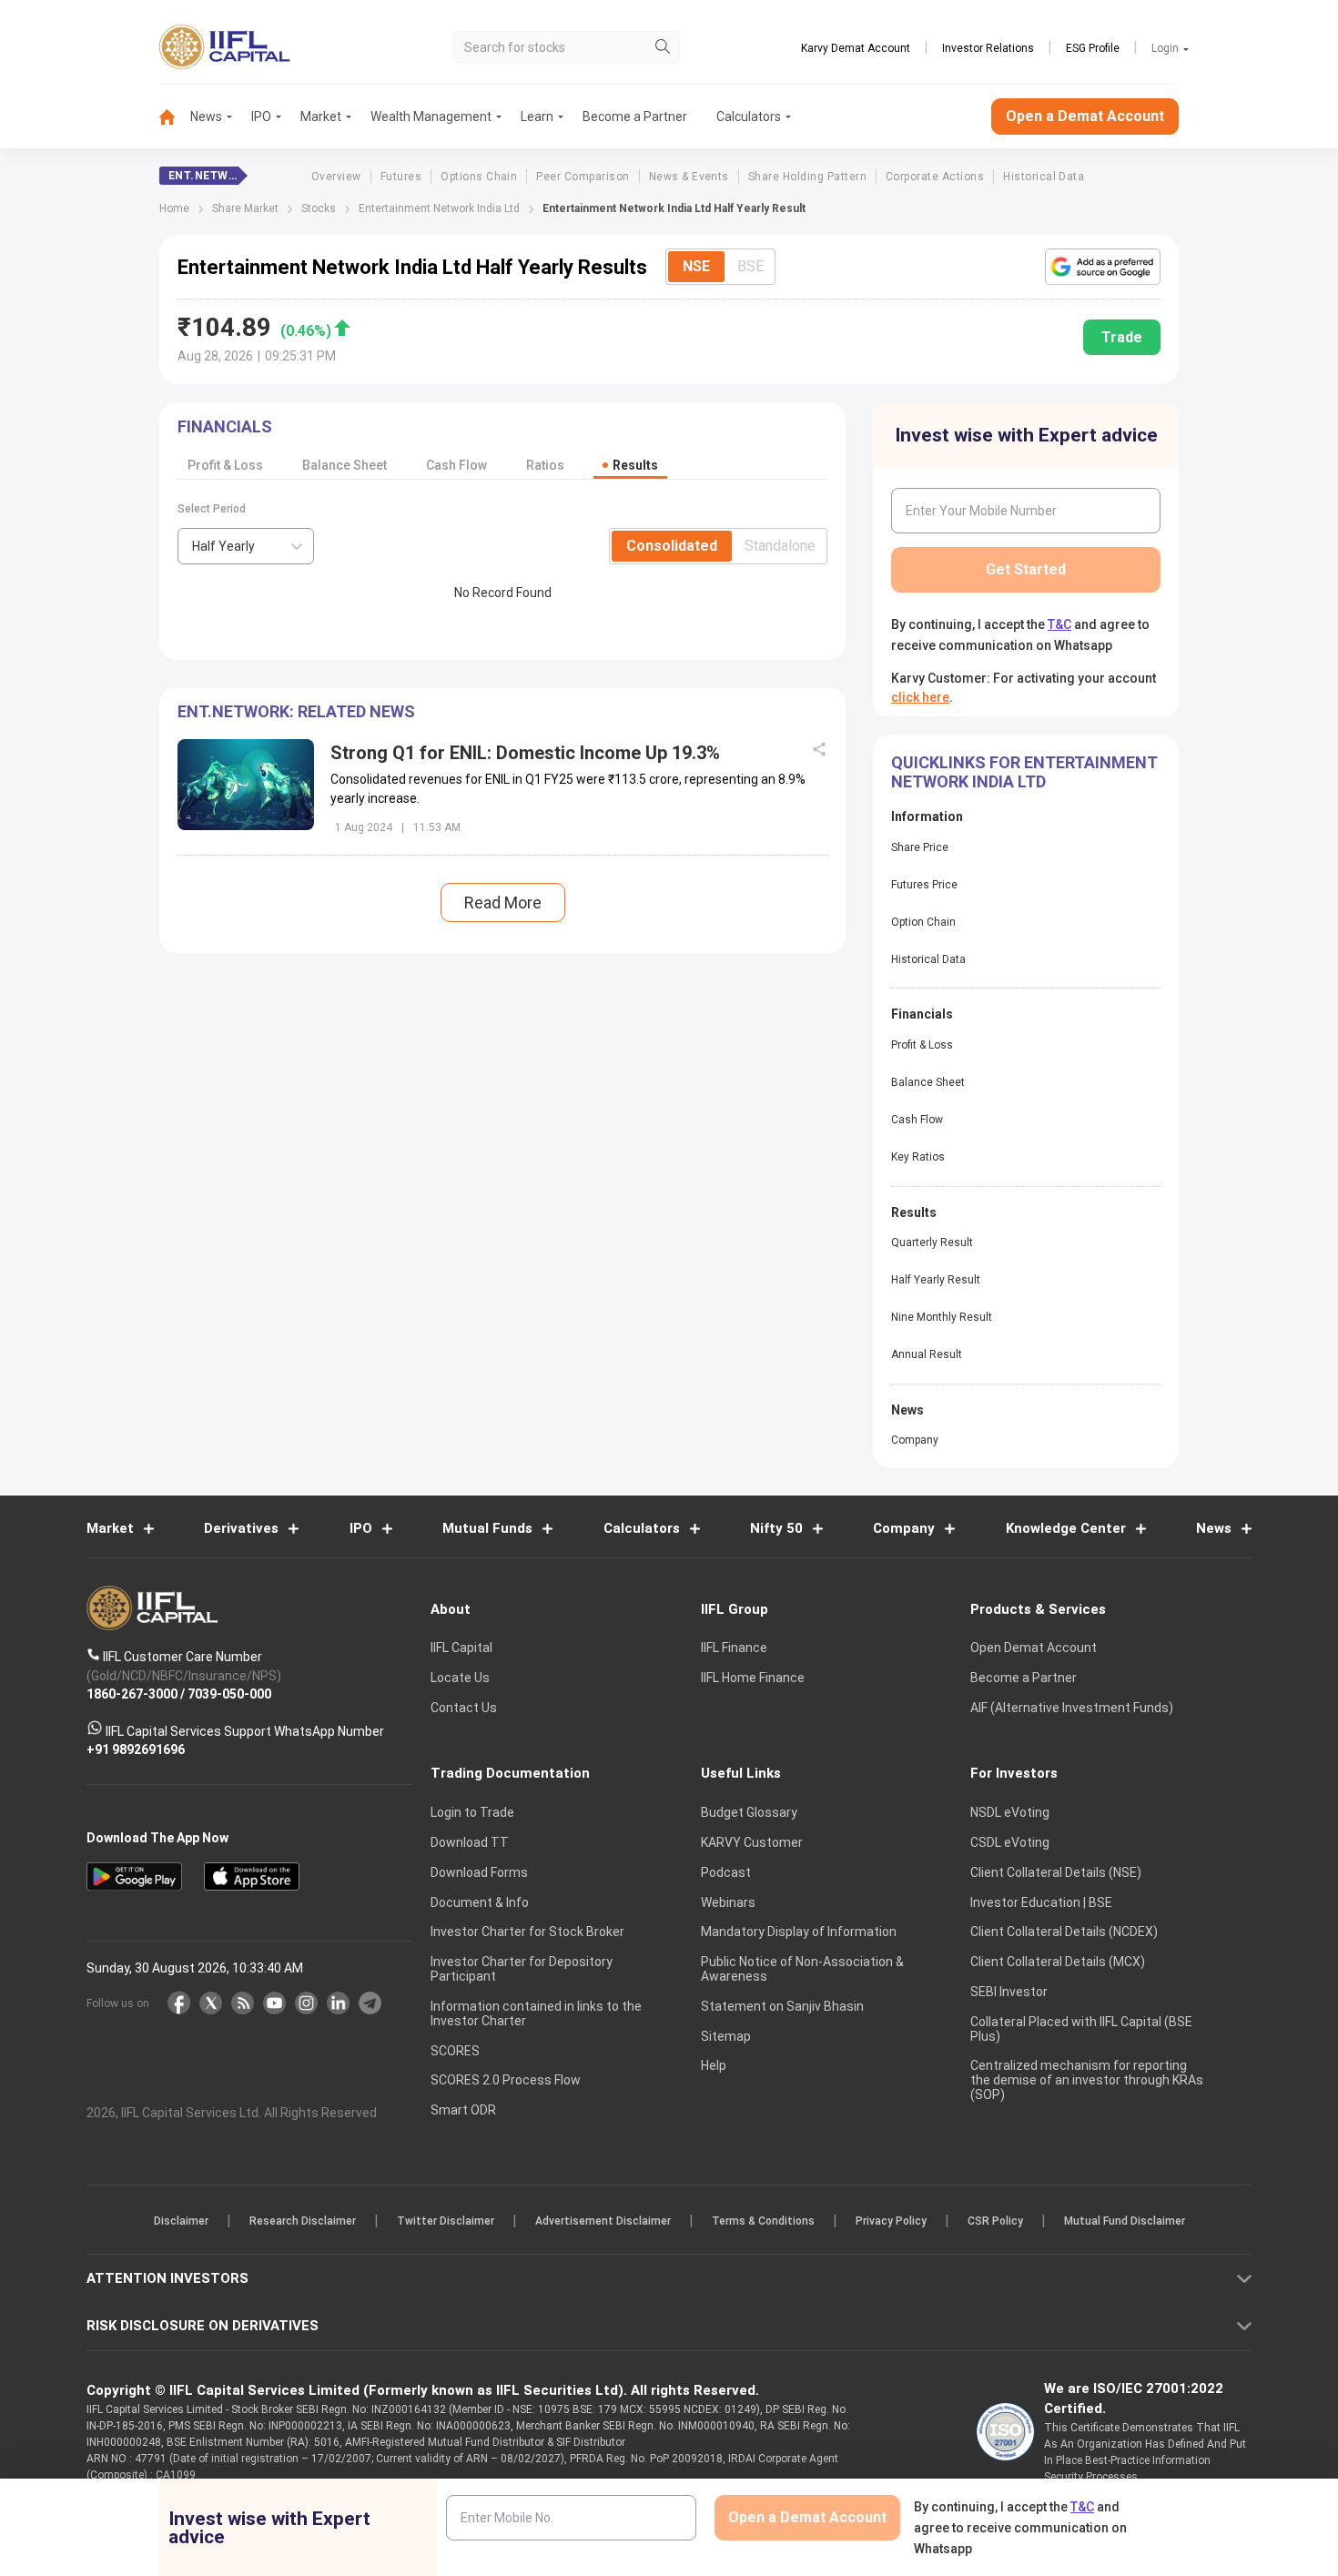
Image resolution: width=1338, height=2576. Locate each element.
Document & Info (480, 1902)
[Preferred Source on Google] (1103, 267)
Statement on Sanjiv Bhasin (782, 2006)
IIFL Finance (734, 1648)
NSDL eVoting (1010, 1812)
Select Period (212, 509)
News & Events (689, 177)
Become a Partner (635, 117)
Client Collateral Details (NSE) (1056, 1872)
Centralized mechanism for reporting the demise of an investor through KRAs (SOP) (1087, 2080)
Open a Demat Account (1085, 116)
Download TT (470, 1842)
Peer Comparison (583, 177)
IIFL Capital (461, 1648)
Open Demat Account (1034, 1648)
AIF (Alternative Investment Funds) (1072, 1708)
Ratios (545, 465)
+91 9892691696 (136, 1749)
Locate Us (460, 1678)
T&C (1059, 624)
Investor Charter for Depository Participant (522, 1969)
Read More (503, 903)
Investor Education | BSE (1041, 1902)
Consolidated (672, 546)
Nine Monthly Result (942, 1317)
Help (714, 2065)
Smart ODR (463, 2110)
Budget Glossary (749, 1812)
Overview (336, 177)
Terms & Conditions (763, 2221)
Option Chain (923, 922)
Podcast (726, 1872)
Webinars (728, 1902)
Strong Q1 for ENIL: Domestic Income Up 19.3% (525, 753)
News (206, 117)
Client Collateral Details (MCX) (1058, 1962)
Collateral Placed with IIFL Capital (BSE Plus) (1081, 2029)
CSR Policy (995, 2221)
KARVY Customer (752, 1842)
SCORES (455, 2051)
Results (635, 465)
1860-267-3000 (132, 1694)
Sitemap (726, 2036)
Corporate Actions (935, 177)
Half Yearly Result (936, 1280)
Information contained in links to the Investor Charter (536, 2013)
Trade (1122, 337)
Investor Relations (988, 48)
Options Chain (479, 177)
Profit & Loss (225, 465)
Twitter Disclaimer (446, 2221)
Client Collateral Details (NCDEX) (1064, 1932)
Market (321, 117)
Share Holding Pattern (807, 177)
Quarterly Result (932, 1242)
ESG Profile (1093, 48)
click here (920, 697)
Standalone (780, 546)
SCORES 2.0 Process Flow (506, 2080)
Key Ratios (918, 1157)
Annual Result (927, 1354)
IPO (261, 117)
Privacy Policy (891, 2221)
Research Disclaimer (303, 2221)
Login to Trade (472, 1812)
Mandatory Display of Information (799, 1932)
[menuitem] (175, 117)
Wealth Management (431, 117)
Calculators (749, 117)
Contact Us (464, 1708)
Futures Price (924, 885)
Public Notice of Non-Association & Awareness (802, 1969)
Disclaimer (181, 2221)
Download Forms (479, 1872)
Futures (401, 177)
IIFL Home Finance (753, 1678)
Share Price (920, 847)
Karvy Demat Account (856, 48)
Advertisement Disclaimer (603, 2221)
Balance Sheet (345, 465)
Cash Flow (456, 465)
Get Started (1026, 569)
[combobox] (246, 546)
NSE (696, 266)
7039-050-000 (229, 1694)
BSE (750, 266)
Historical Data (1044, 177)
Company (915, 1440)
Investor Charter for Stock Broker (527, 1932)
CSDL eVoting (1010, 1842)
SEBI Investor (1009, 1992)
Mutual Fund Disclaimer (1125, 2221)
